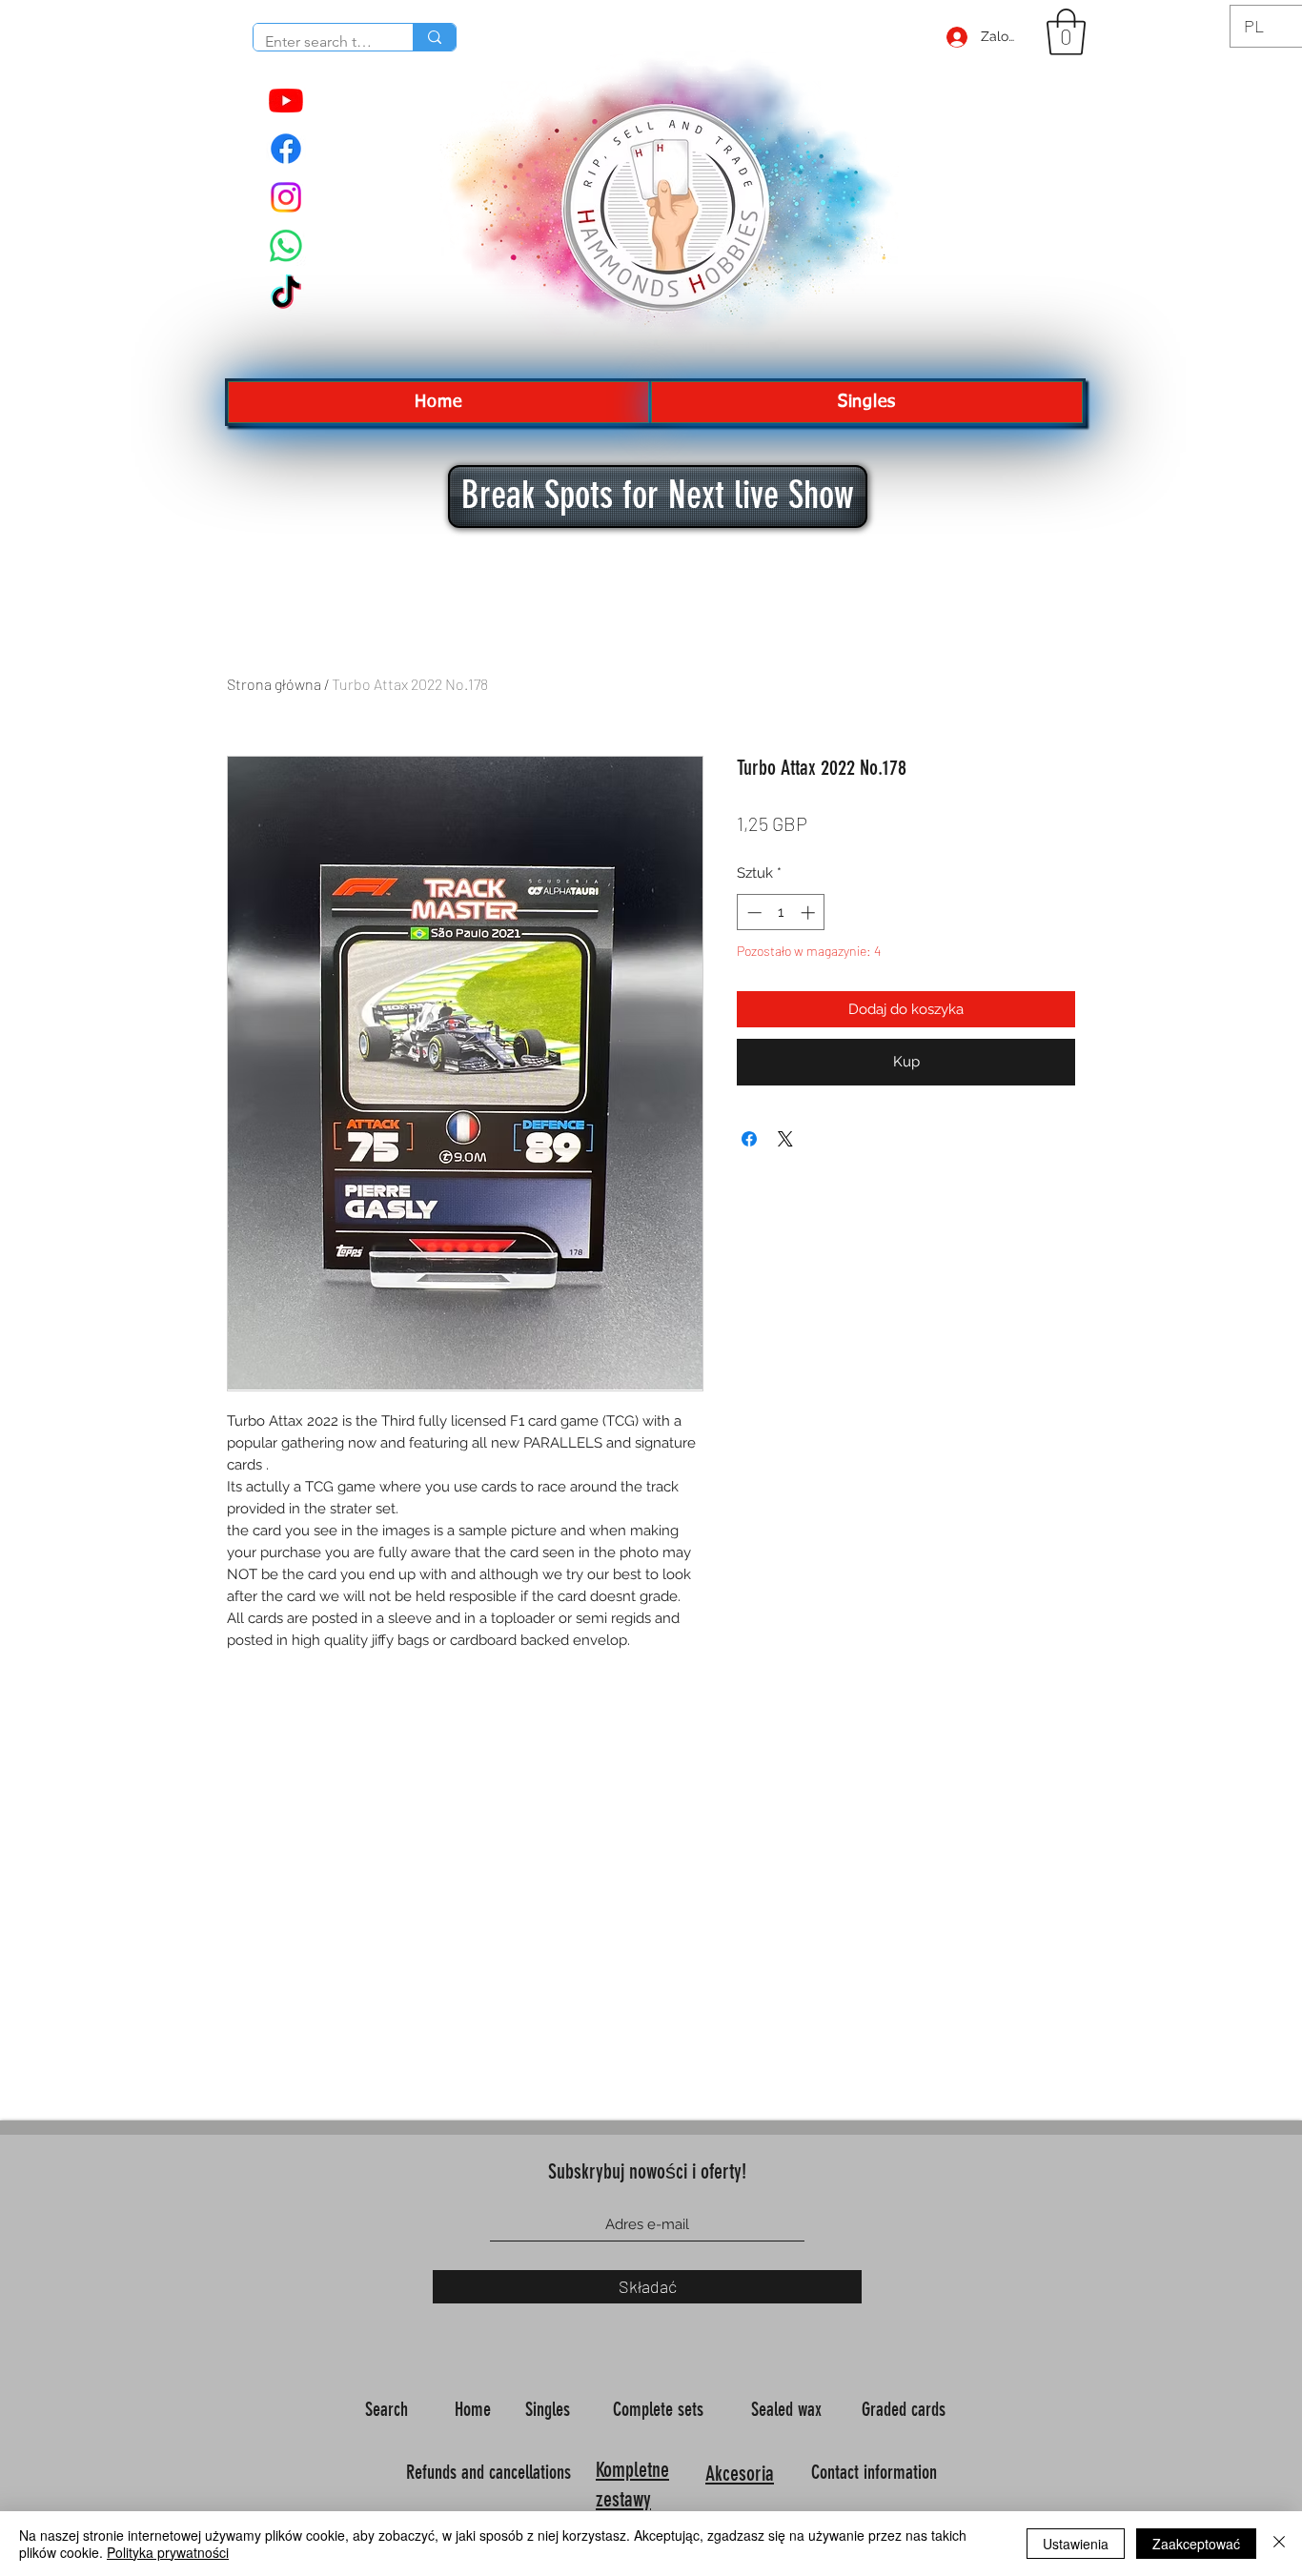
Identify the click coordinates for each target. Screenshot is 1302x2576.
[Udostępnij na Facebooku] (749, 1139)
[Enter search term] (434, 37)
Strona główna (274, 684)
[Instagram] (286, 197)
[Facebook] (286, 149)
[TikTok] (286, 294)
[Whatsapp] (286, 246)
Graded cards (906, 2409)
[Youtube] (286, 100)
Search (389, 2409)
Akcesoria (740, 2474)
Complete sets (661, 2409)
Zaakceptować (1196, 2544)
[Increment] (810, 913)
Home (475, 2409)
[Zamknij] (1279, 2544)
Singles (550, 2409)
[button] (1066, 32)
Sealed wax (789, 2409)
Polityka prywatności (168, 2552)
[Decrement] (753, 913)
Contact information (876, 2472)
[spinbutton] (781, 913)
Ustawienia (1076, 2544)
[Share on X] (785, 1139)
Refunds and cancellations (488, 2472)
